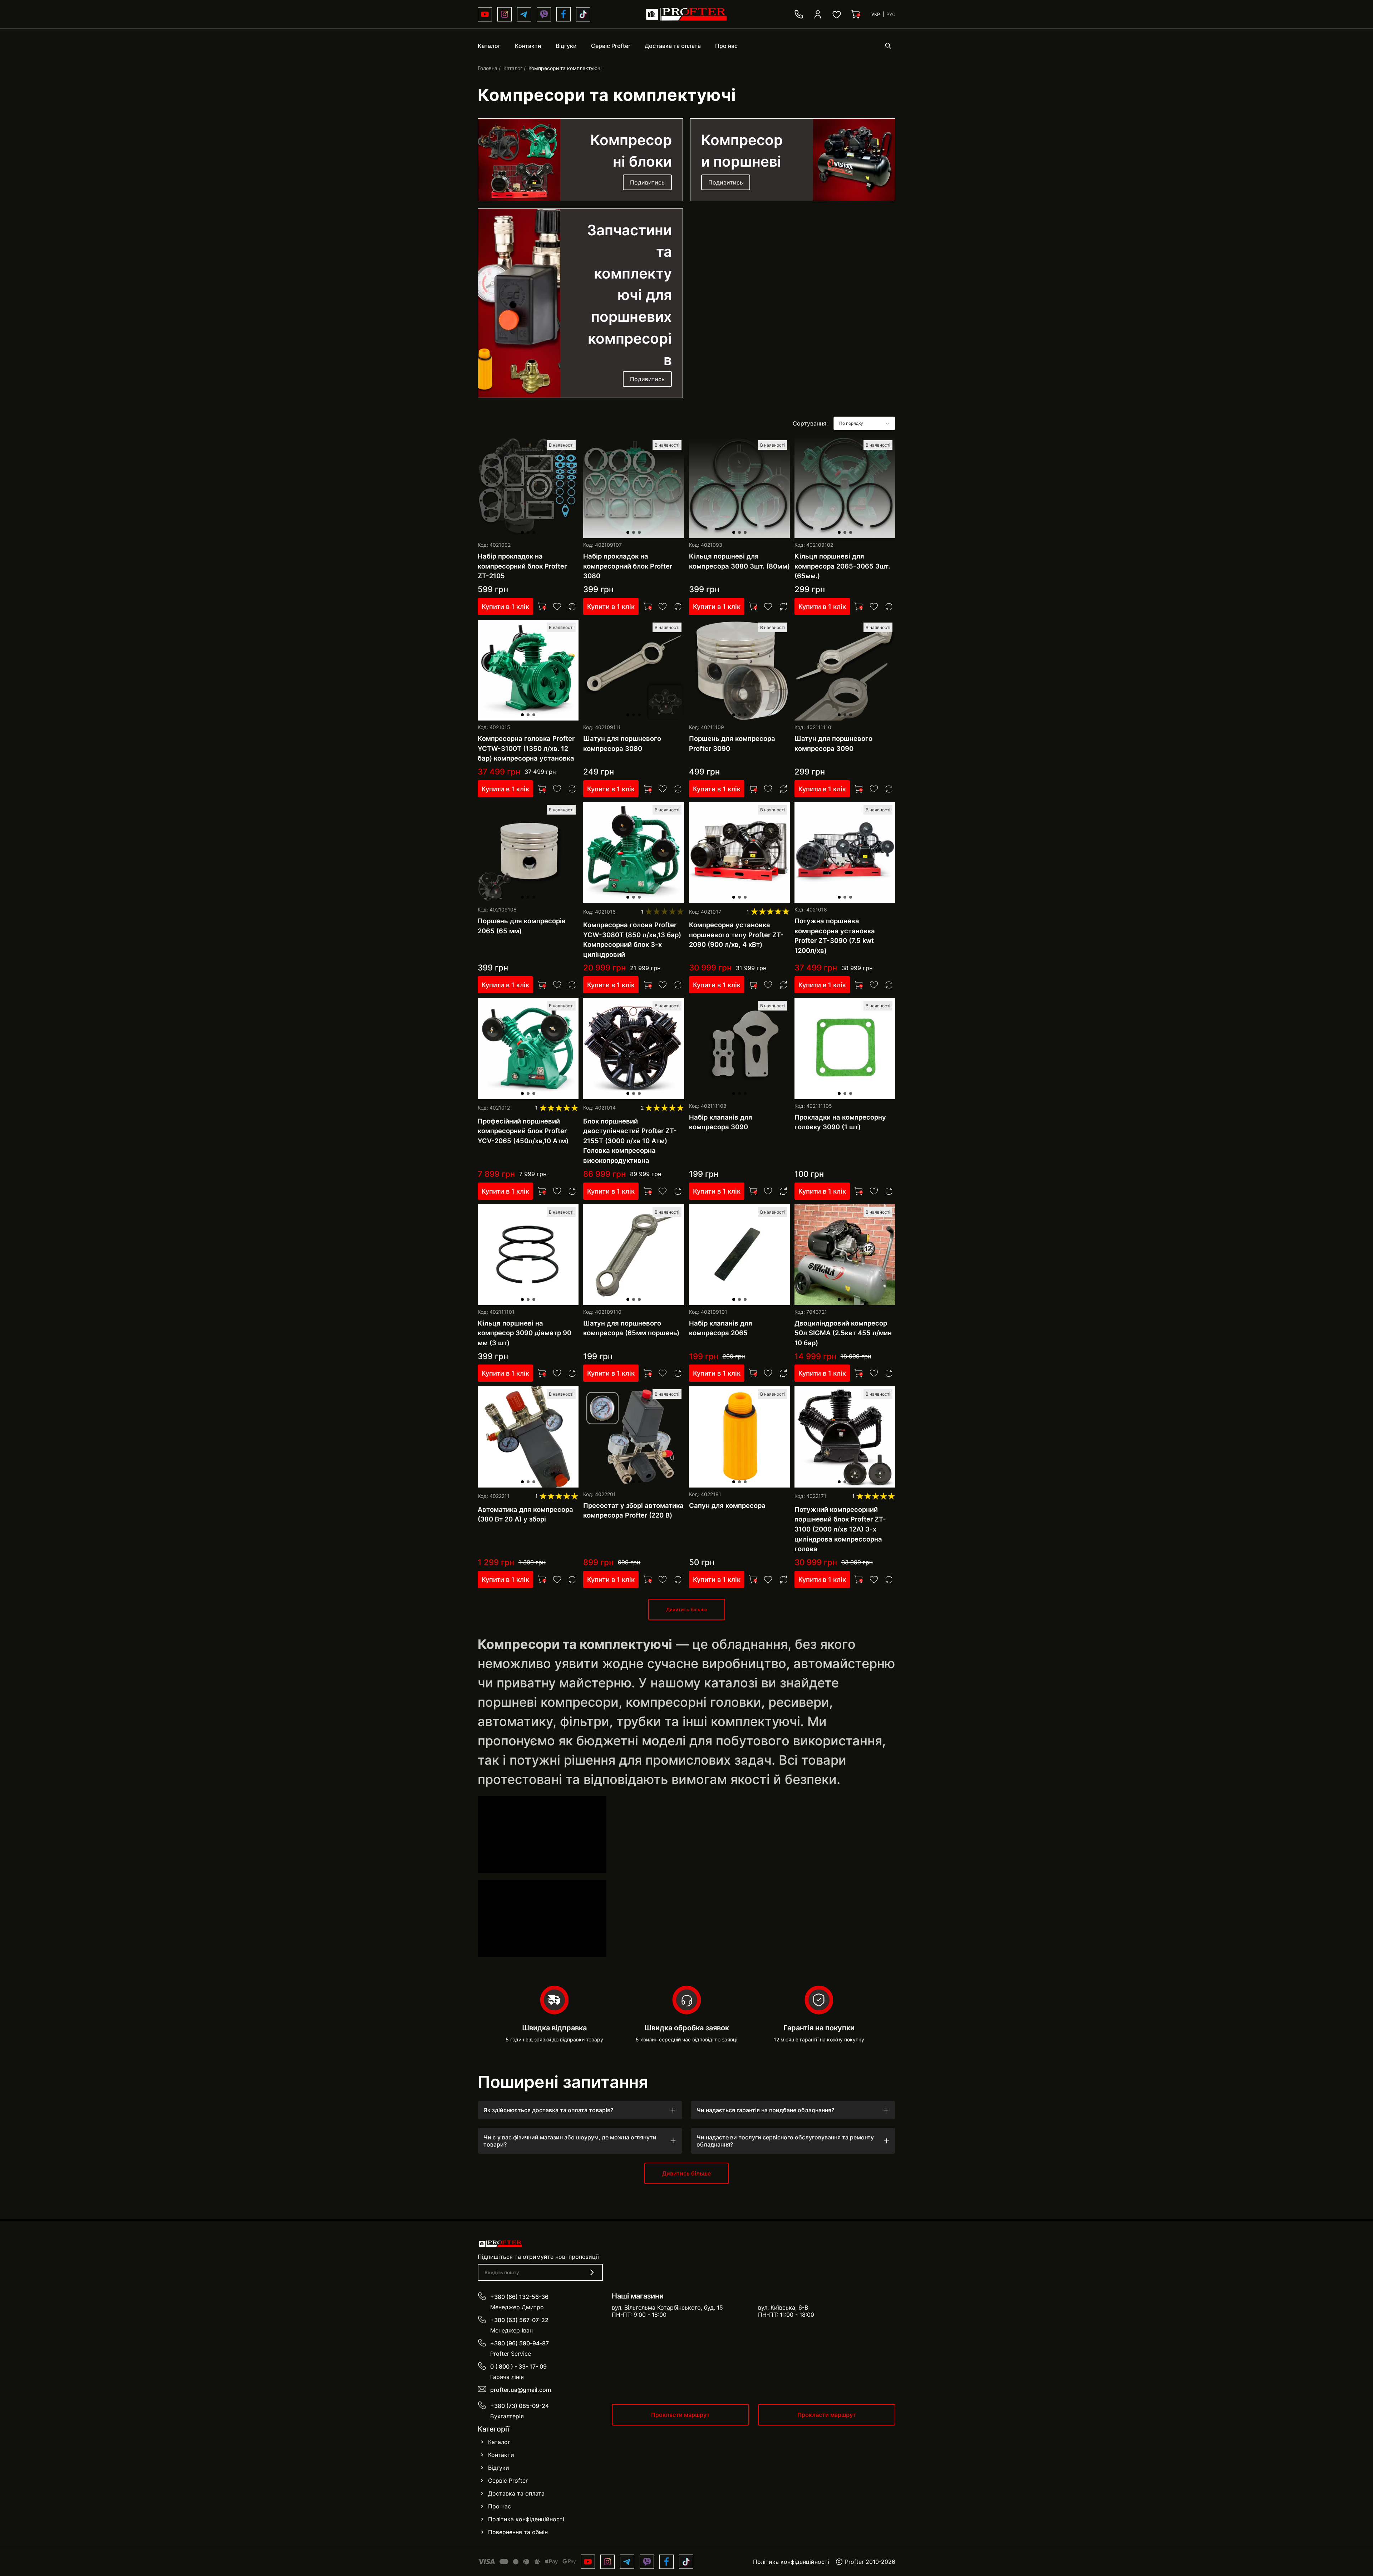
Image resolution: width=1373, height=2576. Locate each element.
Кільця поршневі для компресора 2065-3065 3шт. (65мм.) (842, 566)
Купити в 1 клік (505, 606)
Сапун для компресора (727, 1505)
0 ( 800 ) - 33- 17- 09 (518, 2366)
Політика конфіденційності (526, 2519)
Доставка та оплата (516, 2493)
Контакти (501, 2455)
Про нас (500, 2506)
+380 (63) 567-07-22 (519, 2320)
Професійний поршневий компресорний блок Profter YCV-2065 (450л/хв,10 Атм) (523, 1131)
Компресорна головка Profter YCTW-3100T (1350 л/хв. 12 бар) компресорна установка (526, 748)
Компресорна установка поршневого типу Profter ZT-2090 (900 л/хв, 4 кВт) (736, 935)
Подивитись (647, 182)
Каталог (513, 68)
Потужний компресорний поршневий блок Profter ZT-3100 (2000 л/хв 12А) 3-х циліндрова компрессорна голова (840, 1529)
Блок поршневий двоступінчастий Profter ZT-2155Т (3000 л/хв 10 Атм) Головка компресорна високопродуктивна (630, 1141)
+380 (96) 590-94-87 (520, 2343)
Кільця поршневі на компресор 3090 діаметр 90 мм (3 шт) (525, 1333)
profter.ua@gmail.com (521, 2390)
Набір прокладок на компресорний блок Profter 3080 (628, 566)
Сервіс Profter (508, 2481)
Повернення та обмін (518, 2532)
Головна (488, 68)
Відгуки (499, 2468)
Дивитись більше (687, 1609)
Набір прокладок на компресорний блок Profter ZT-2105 (522, 566)
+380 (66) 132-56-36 (519, 2297)
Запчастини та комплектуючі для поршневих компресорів (629, 295)
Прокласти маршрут (680, 2415)
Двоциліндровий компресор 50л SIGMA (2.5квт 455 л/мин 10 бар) (843, 1333)
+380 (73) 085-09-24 (520, 2406)
